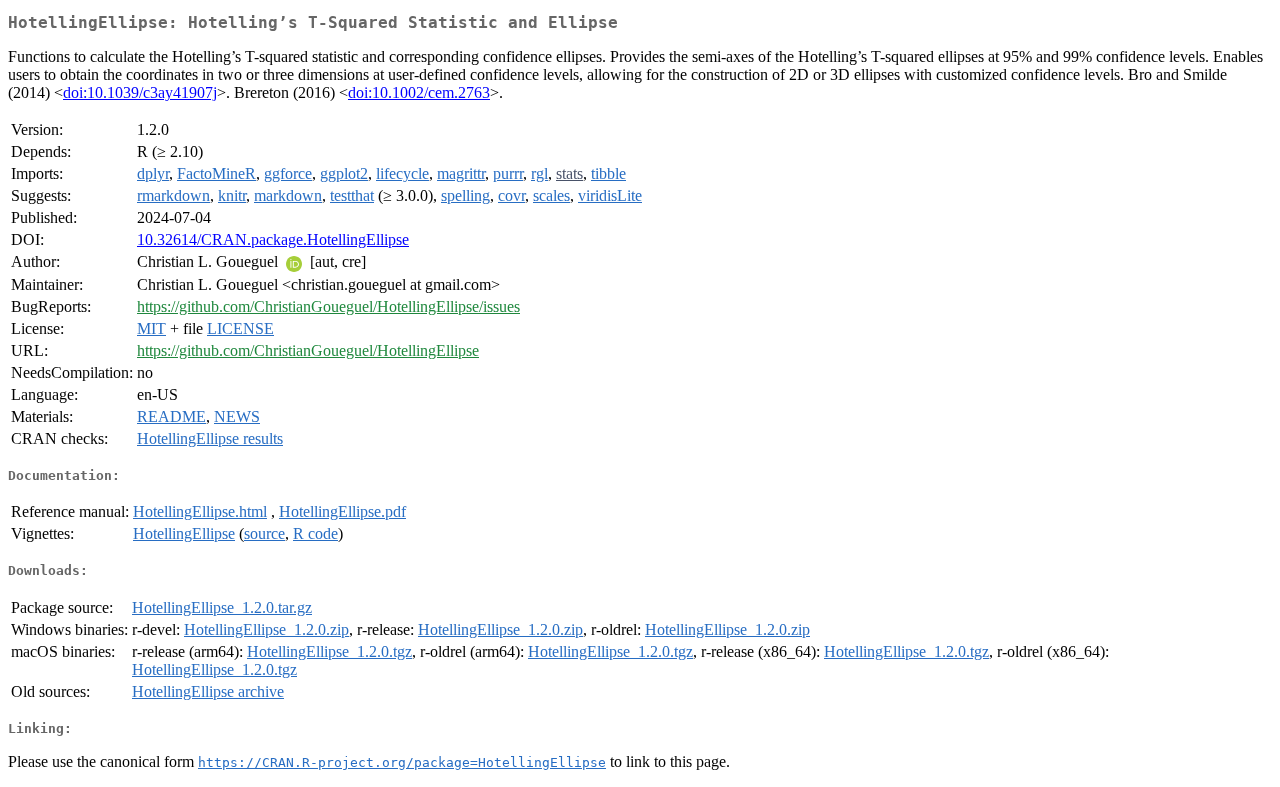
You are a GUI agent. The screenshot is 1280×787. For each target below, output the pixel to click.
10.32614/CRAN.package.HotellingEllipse (273, 239)
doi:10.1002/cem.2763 (419, 92)
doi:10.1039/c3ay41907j (140, 92)
